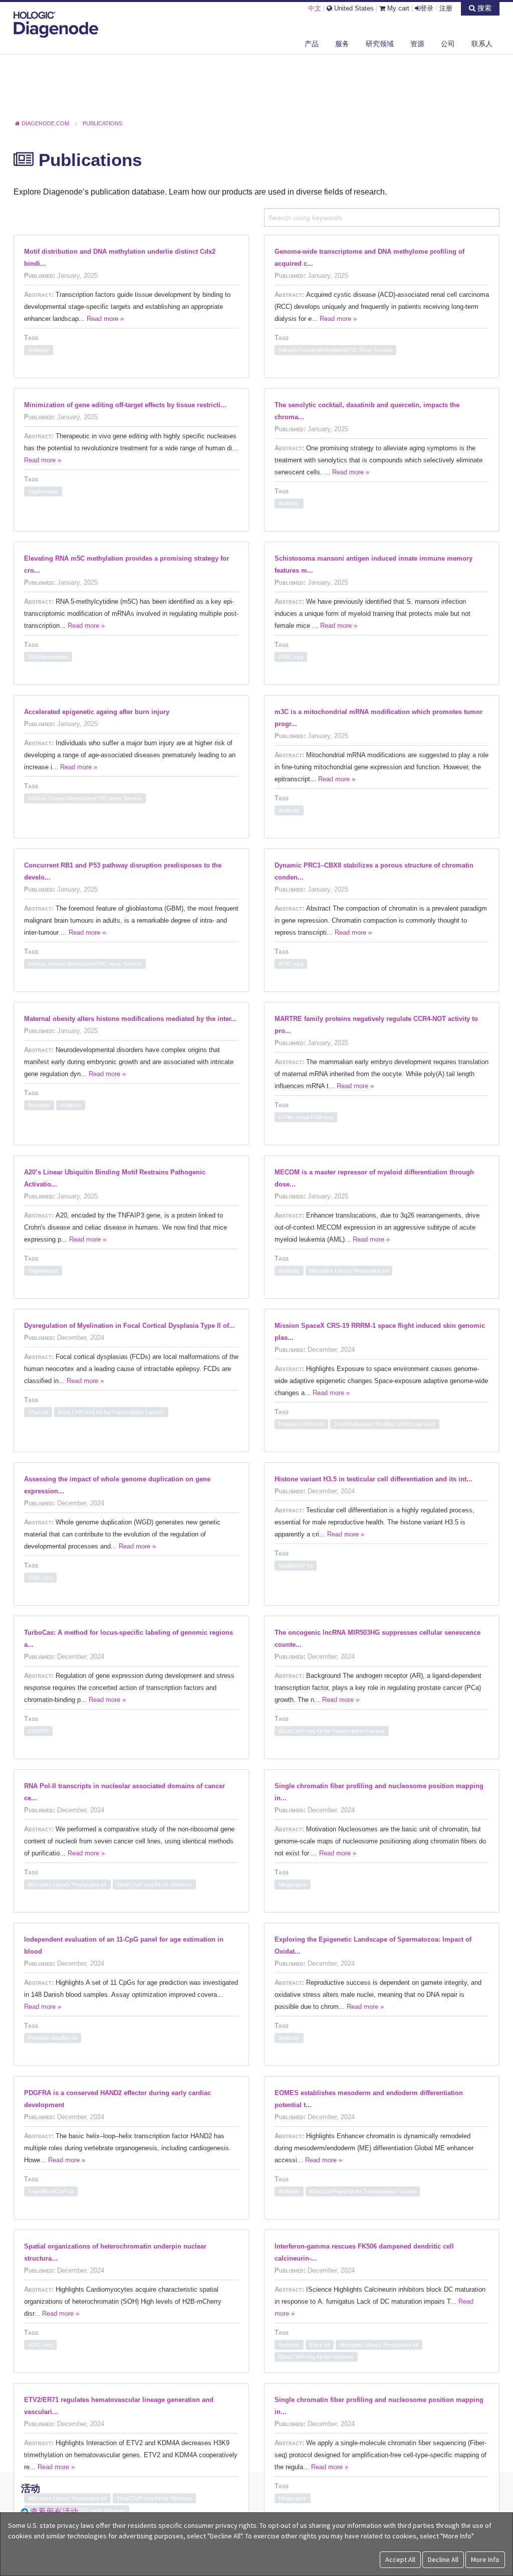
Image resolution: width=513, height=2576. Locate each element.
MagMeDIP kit (296, 1566)
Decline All (443, 2559)
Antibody (39, 350)
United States (353, 8)
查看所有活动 (54, 2512)
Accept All (400, 2559)
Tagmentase (43, 491)
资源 (417, 44)
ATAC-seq (291, 657)
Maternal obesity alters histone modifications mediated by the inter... (131, 1019)
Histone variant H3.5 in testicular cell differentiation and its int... (373, 1479)
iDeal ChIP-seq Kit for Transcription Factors (111, 1412)
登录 (427, 8)
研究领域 (380, 44)
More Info (485, 2559)
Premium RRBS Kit (301, 1424)
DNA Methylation (48, 657)
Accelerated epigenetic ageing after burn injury (97, 712)
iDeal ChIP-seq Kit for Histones (154, 1884)
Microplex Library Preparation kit (349, 1271)
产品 (312, 44)
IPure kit (38, 1412)
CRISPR (38, 1731)
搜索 (483, 8)
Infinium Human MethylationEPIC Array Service (335, 350)
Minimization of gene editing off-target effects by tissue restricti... (125, 405)
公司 (448, 44)
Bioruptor (39, 1105)
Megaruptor (293, 1884)
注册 (446, 8)
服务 (342, 44)
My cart (397, 8)
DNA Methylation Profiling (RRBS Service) (385, 1424)
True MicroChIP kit (51, 2191)
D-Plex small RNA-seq (306, 1117)
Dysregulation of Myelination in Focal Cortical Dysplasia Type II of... (130, 1326)
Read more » (105, 319)
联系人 (482, 44)
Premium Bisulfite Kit (53, 2038)
